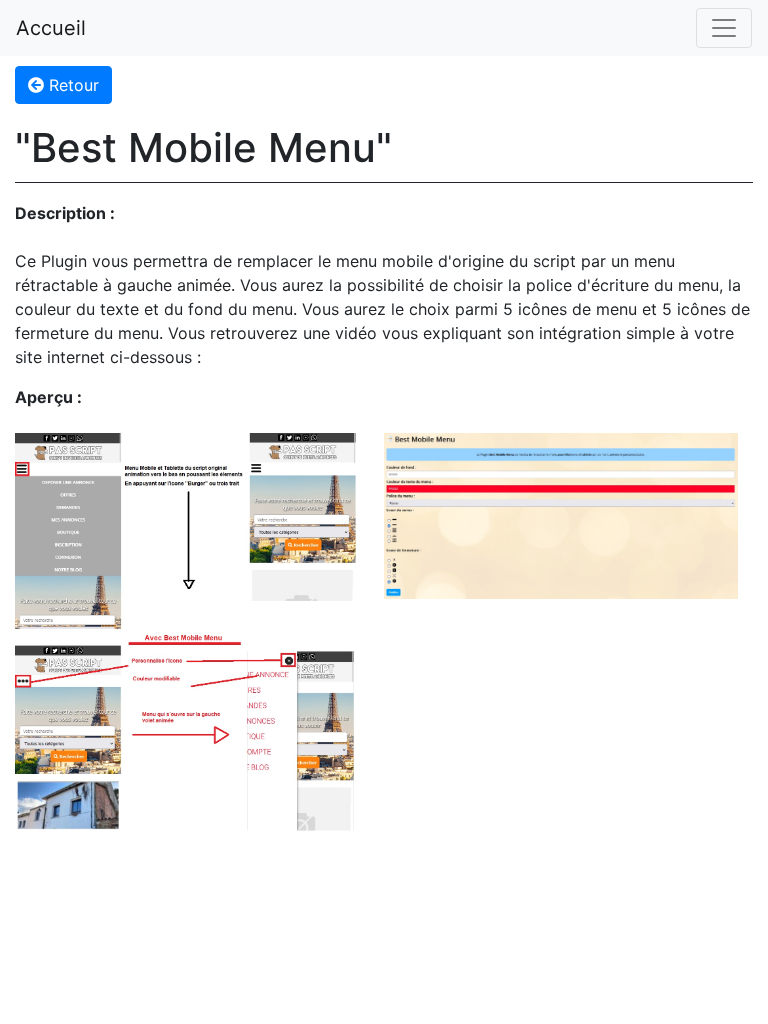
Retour (71, 85)
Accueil (51, 28)
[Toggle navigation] (724, 28)
